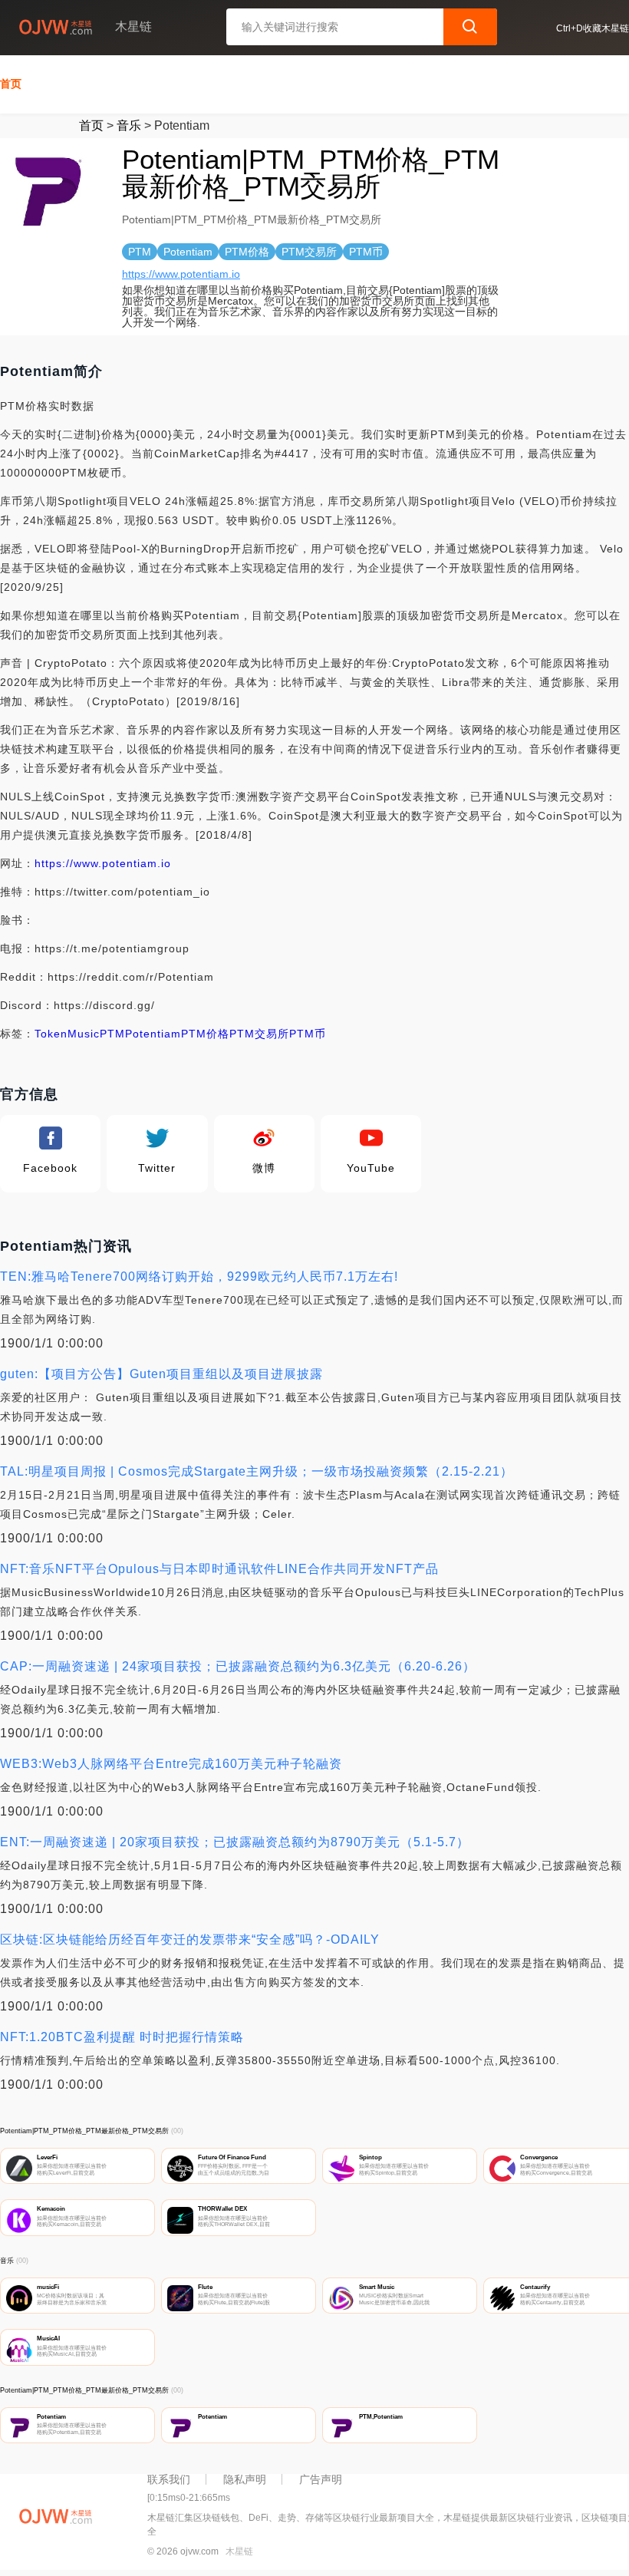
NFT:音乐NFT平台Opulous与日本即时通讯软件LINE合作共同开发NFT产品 (219, 1569)
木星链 (239, 2551)
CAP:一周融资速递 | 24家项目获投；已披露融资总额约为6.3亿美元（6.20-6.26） (238, 1666)
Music (84, 1034)
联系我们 (169, 2479)
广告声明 (321, 2479)
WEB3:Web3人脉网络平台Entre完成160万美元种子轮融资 (171, 1764)
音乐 (129, 125)
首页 (11, 84)
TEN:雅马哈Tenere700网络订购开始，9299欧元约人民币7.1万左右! (199, 1276)
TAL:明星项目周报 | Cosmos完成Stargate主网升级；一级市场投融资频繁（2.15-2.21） (257, 1471)
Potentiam (153, 1034)
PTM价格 (205, 1034)
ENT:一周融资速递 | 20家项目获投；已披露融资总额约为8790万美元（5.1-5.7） (235, 1842)
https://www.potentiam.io (181, 274)
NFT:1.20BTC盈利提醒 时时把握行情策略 (122, 2037)
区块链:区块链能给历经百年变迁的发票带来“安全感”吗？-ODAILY (190, 1939)
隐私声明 (245, 2479)
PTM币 (308, 1034)
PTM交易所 (259, 1034)
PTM (112, 1034)
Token (51, 1034)
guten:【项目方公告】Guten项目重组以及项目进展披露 (161, 1374)
